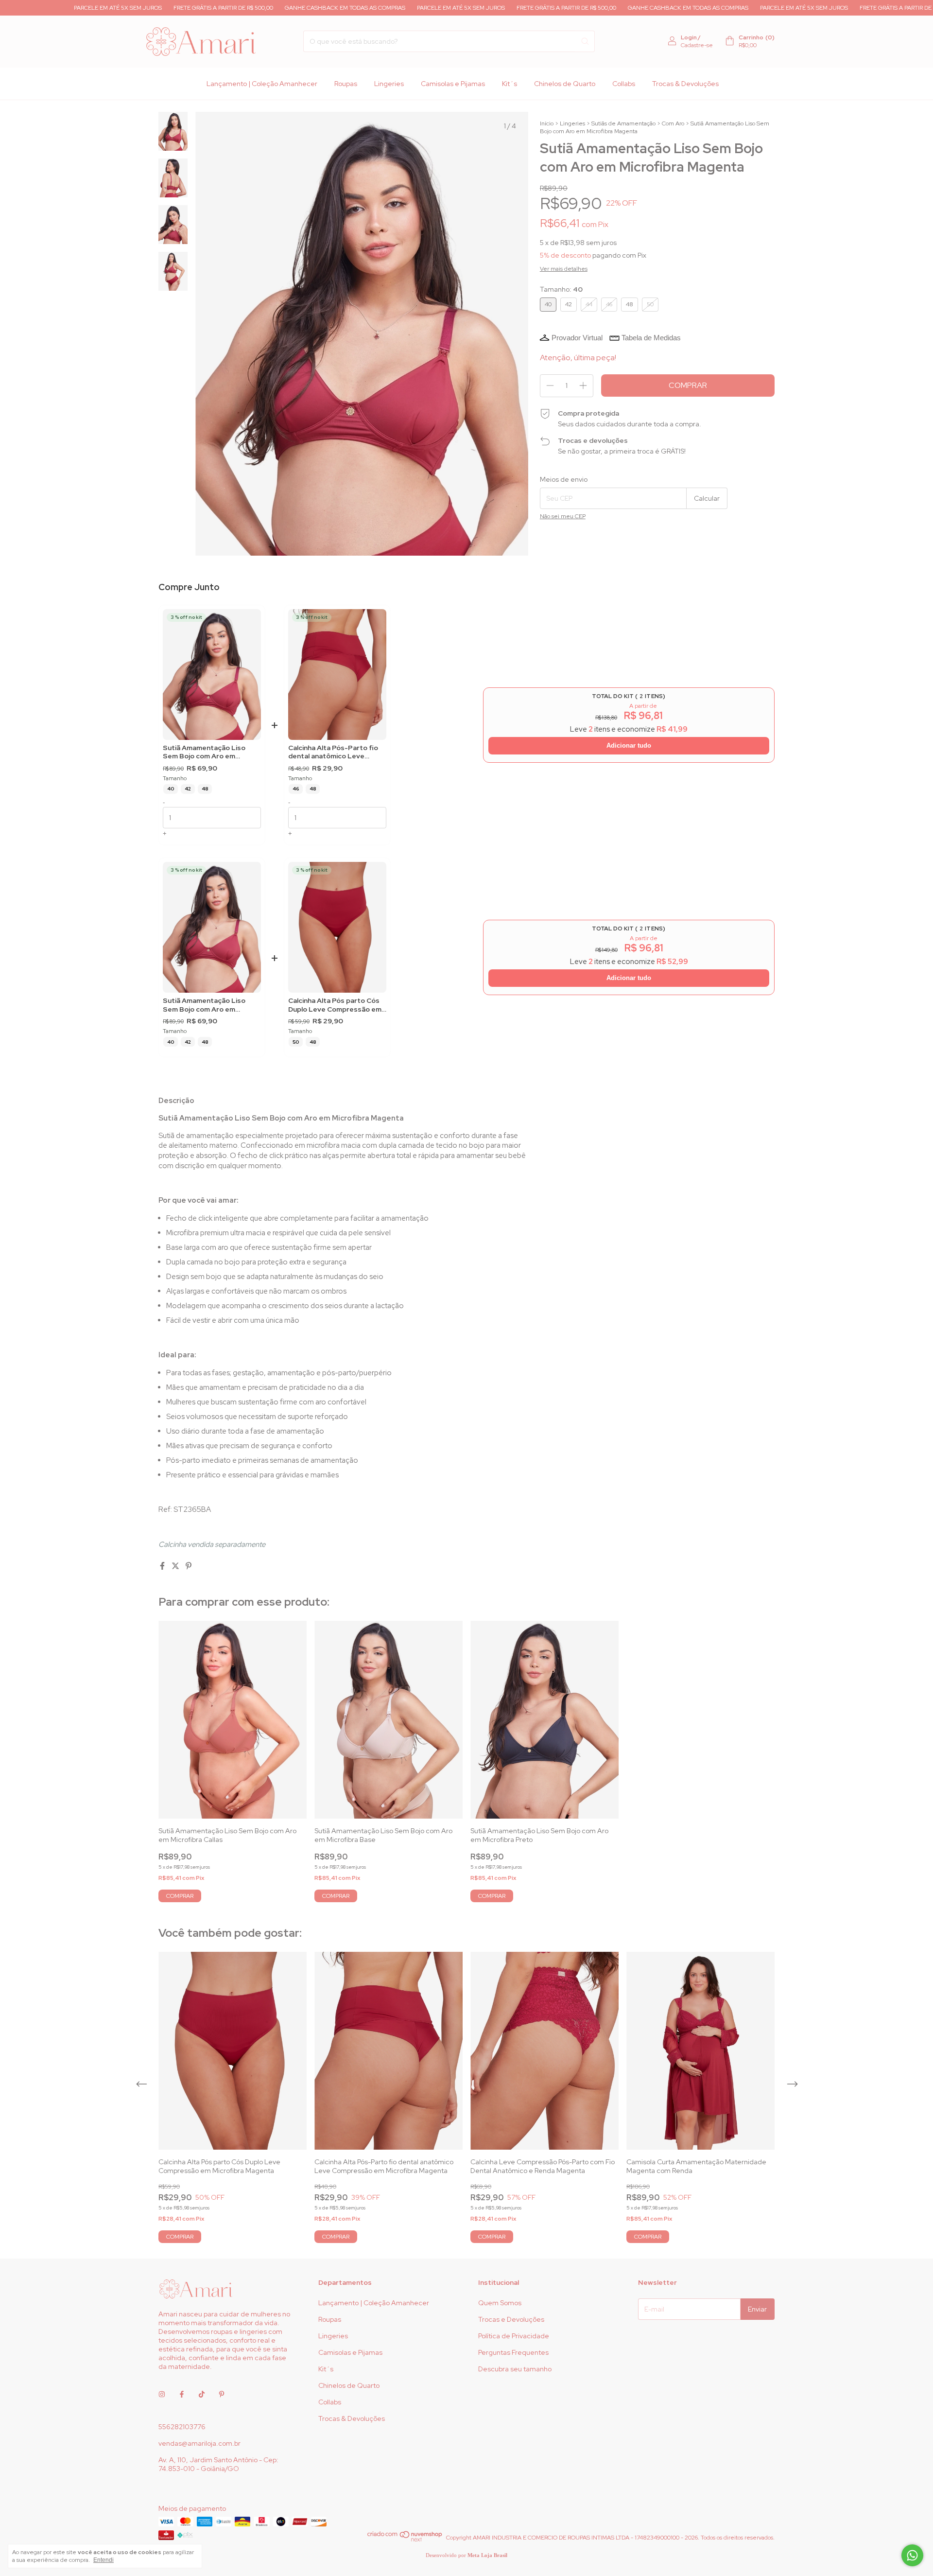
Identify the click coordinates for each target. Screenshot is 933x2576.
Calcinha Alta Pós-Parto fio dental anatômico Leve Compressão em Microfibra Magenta (333, 752)
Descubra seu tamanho (515, 2369)
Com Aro (673, 123)
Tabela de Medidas (651, 338)
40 (171, 789)
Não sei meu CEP (563, 516)
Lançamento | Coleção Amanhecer (262, 84)
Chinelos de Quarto (565, 84)
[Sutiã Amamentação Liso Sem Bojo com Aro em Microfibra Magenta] (212, 675)
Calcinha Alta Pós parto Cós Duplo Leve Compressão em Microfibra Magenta (335, 1005)
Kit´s (510, 84)
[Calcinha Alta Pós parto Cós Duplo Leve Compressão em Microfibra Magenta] (337, 927)
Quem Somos (500, 2303)
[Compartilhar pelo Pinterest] (189, 1566)
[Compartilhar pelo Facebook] (163, 1566)
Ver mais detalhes (564, 269)
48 (205, 789)
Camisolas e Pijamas (453, 84)
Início (547, 123)
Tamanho (175, 779)
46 (296, 789)
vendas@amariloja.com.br (199, 2443)
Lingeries (389, 84)
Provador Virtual (577, 338)
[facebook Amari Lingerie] (182, 2395)
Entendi (104, 2560)
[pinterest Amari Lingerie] (222, 2395)
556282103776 (182, 2427)
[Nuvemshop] (405, 2540)
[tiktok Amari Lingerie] (202, 2395)
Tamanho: (561, 289)
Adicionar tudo (629, 745)
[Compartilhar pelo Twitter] (176, 1566)
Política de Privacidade (514, 2336)
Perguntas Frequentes (513, 2352)
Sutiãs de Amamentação (623, 123)
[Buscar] (585, 41)
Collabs (624, 84)
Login (689, 37)
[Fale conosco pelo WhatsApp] (912, 2555)
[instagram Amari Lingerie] (162, 2395)
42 (188, 789)
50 (296, 1042)
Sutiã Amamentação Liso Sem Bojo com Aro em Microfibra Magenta (204, 752)
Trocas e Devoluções (511, 2319)
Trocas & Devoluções (685, 84)
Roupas (346, 84)
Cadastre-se (697, 45)
